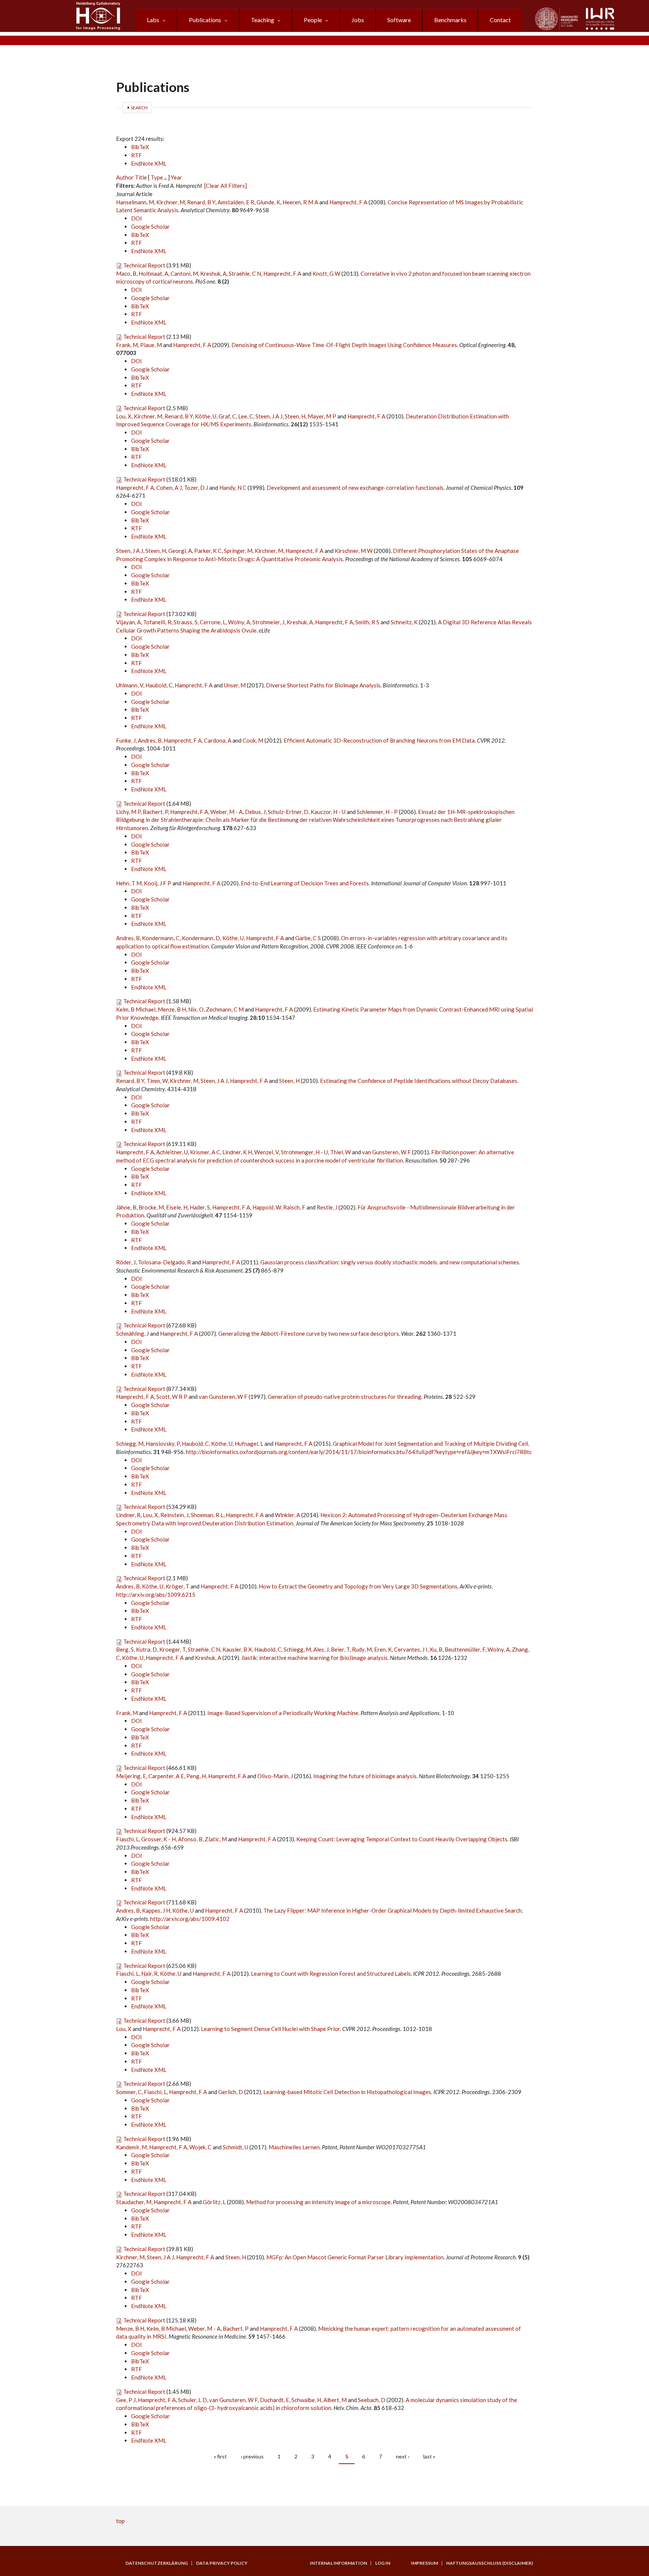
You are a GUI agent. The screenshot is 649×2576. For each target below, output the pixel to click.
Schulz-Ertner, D (288, 812)
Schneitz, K (404, 622)
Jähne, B (126, 1207)
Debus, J (255, 812)
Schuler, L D (192, 2400)
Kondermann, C (161, 938)
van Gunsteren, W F (386, 1152)
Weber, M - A (226, 812)
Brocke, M (151, 1207)
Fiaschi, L (128, 1839)
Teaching (263, 20)
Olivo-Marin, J (275, 1776)
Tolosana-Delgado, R (164, 1262)
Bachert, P (155, 812)
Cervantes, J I (411, 1649)
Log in (383, 2563)
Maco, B (126, 273)
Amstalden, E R (236, 202)
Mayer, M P (322, 416)
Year (177, 177)
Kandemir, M (131, 2147)
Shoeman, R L (207, 1515)
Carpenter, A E (166, 1776)
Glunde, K (268, 202)
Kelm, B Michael (136, 1009)
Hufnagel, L (249, 1444)
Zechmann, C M (225, 1009)
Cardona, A (218, 740)
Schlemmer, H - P (377, 812)
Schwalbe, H (306, 2400)
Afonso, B (190, 1839)
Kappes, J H (156, 1910)
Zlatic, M (216, 1839)
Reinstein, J (174, 1515)
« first (220, 2456)
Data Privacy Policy (222, 2563)
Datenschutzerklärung (157, 2563)
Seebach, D (372, 2400)
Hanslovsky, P (163, 1444)
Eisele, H (177, 1207)
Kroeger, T (172, 1649)
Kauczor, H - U (328, 812)
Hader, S (200, 1207)
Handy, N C (233, 488)
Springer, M (238, 551)
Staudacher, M (134, 2202)
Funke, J (126, 740)
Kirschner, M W (354, 551)
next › (403, 2456)
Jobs (358, 20)
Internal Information (338, 2563)
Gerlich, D (231, 2092)
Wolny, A (239, 622)
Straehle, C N (245, 273)
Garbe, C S (308, 938)
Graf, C (227, 416)
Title (141, 177)
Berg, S (125, 1649)
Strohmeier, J (268, 622)
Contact (500, 20)
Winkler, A (288, 1515)
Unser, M (235, 685)
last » (429, 2456)
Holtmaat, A (153, 273)
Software (399, 20)
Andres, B (150, 740)
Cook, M (253, 740)
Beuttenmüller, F (465, 1649)
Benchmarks (450, 20)
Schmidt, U (235, 2147)
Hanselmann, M (135, 202)
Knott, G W (326, 273)
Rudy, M (362, 1649)
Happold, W (267, 1207)
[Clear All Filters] (226, 186)
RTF (137, 155)
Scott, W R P (172, 1397)
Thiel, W (340, 1152)
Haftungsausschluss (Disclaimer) (490, 2563)
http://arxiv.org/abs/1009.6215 (156, 1595)
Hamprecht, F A (348, 202)
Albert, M (335, 2400)
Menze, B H (172, 1009)
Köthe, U (206, 416)
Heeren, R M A (300, 202)
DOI (137, 218)
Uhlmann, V (130, 685)
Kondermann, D (201, 938)
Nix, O (196, 1009)
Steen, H (295, 416)
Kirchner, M (171, 202)
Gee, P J (126, 2400)
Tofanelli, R (157, 622)
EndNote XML (149, 163)
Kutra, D (146, 1649)
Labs (153, 20)
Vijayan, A (128, 622)
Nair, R (149, 1974)
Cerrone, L (213, 622)
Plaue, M (151, 345)
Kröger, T (177, 1586)
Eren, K (383, 1649)
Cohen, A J (169, 488)
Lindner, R (128, 1515)
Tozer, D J (196, 488)
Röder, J (126, 1262)
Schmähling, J (132, 1333)
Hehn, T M (129, 883)
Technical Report (144, 265)
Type (157, 177)
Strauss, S (186, 622)
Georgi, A (180, 551)
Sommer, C (129, 2092)
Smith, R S (367, 622)
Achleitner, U (172, 1152)
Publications (205, 20)
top (120, 2521)
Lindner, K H (237, 1152)
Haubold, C (159, 685)
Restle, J (327, 1207)
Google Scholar (150, 226)
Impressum (424, 2563)
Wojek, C (200, 2147)
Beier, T (340, 1649)
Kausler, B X (237, 1649)
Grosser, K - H (158, 1839)
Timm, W (157, 1081)
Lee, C (246, 416)
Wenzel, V (266, 1152)
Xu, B (436, 1649)
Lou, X (124, 416)
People (313, 20)
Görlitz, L (214, 2202)
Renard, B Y (201, 202)
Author (125, 177)
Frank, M (127, 345)
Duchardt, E (275, 2400)
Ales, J (321, 1649)
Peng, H (196, 1776)
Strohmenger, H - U (304, 1152)
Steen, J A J (269, 416)
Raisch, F (294, 1207)
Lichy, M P (128, 812)
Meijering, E (131, 1776)
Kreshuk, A (213, 273)
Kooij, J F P (158, 883)
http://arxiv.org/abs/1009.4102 (190, 1919)
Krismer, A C (205, 1152)
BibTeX (140, 147)
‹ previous (252, 2456)
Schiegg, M (130, 1444)
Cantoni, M (184, 273)
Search (139, 108)
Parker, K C (208, 551)
